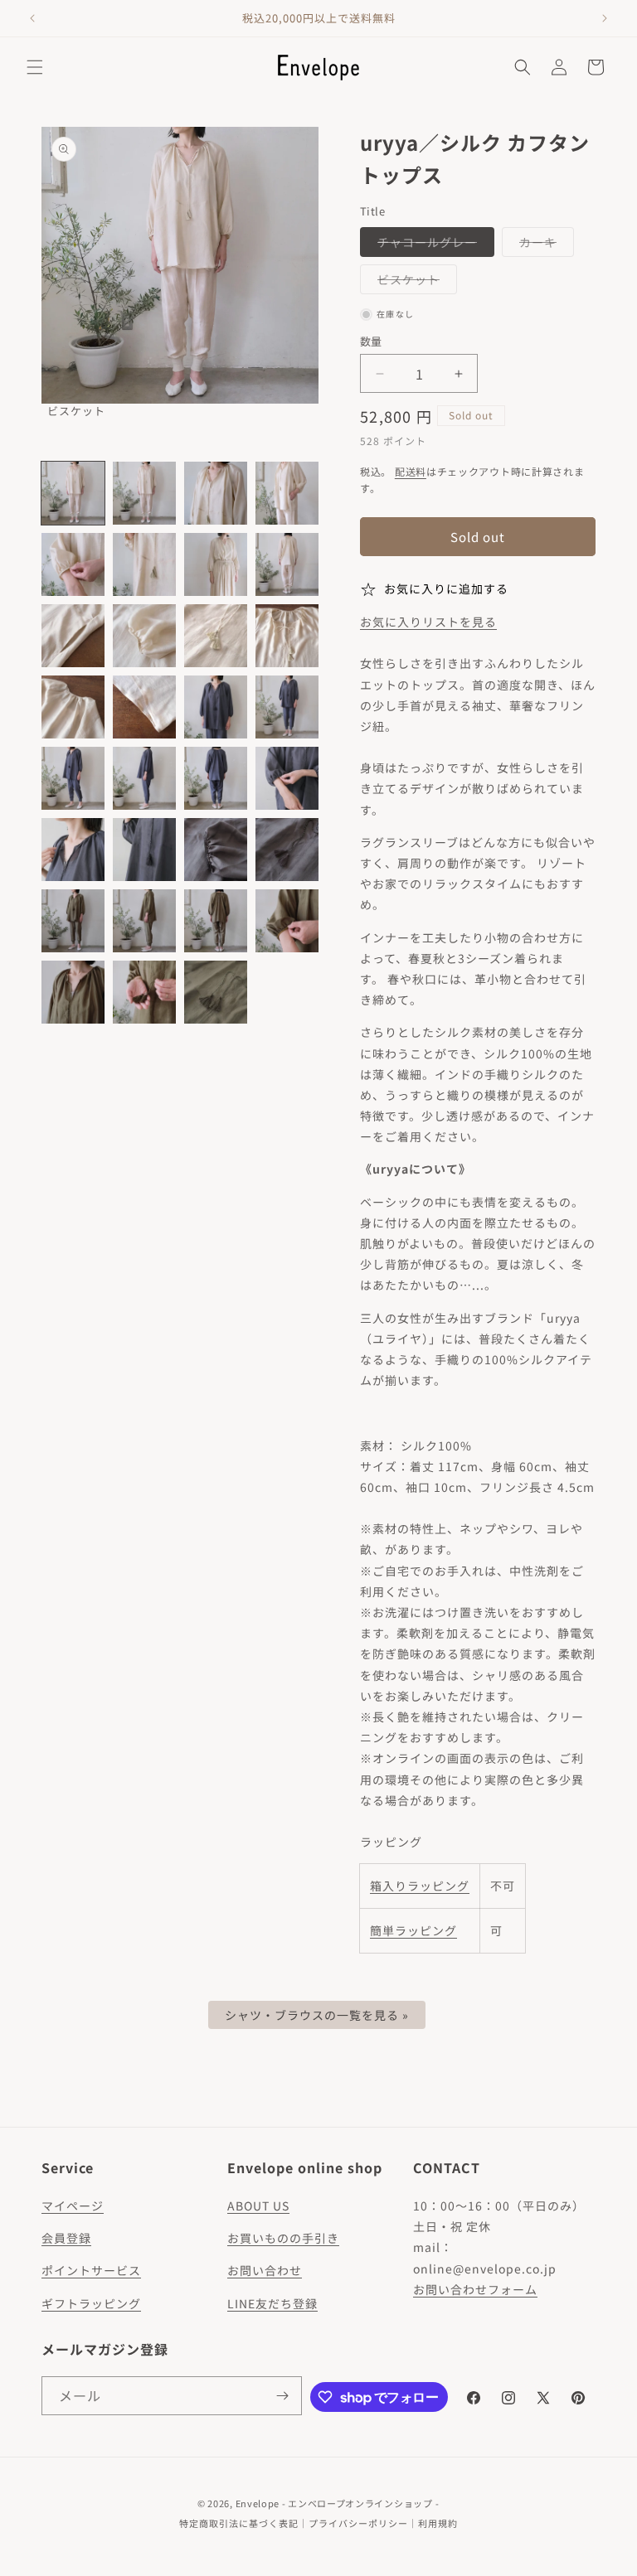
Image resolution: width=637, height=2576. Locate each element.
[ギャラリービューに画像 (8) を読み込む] (287, 564)
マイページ (73, 2206)
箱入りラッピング (420, 1886)
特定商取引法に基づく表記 (239, 2523)
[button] (35, 67)
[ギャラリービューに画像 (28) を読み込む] (287, 921)
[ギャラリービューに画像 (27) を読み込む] (216, 921)
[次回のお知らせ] (605, 18)
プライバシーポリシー (358, 2523)
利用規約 (438, 2523)
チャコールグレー (433, 245)
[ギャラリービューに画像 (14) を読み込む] (144, 707)
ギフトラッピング (91, 2303)
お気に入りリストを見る (428, 622)
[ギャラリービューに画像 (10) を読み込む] (144, 636)
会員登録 (66, 2238)
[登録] (283, 2396)
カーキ (544, 245)
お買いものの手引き (283, 2238)
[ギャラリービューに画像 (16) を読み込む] (287, 707)
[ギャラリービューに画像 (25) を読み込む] (73, 921)
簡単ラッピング (413, 1930)
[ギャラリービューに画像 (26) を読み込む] (144, 921)
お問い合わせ (265, 2270)
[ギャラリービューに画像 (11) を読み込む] (216, 636)
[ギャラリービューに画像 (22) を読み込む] (144, 850)
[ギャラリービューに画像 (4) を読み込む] (287, 493)
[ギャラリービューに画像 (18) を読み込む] (144, 778)
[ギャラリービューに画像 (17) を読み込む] (73, 778)
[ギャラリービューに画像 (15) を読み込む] (216, 707)
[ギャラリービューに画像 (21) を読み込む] (73, 850)
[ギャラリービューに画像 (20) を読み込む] (287, 778)
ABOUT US (258, 2206)
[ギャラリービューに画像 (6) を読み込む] (144, 564)
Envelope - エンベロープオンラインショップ (334, 2503)
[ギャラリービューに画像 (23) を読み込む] (216, 850)
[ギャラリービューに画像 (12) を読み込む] (287, 636)
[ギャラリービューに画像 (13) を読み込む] (73, 707)
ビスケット (414, 282)
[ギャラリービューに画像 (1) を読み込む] (73, 493)
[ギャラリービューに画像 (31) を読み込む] (216, 992)
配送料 (411, 471)
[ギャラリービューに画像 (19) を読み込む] (216, 778)
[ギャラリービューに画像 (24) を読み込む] (287, 850)
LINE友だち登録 (272, 2303)
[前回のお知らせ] (32, 18)
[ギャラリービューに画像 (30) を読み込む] (144, 992)
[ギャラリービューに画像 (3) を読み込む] (216, 493)
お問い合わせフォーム (475, 2289)
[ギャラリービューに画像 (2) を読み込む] (144, 493)
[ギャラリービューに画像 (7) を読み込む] (216, 564)
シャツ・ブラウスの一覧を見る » (317, 2015)
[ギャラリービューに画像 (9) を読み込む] (73, 636)
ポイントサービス (91, 2270)
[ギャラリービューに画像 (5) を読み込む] (73, 564)
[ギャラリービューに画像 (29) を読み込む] (73, 992)
